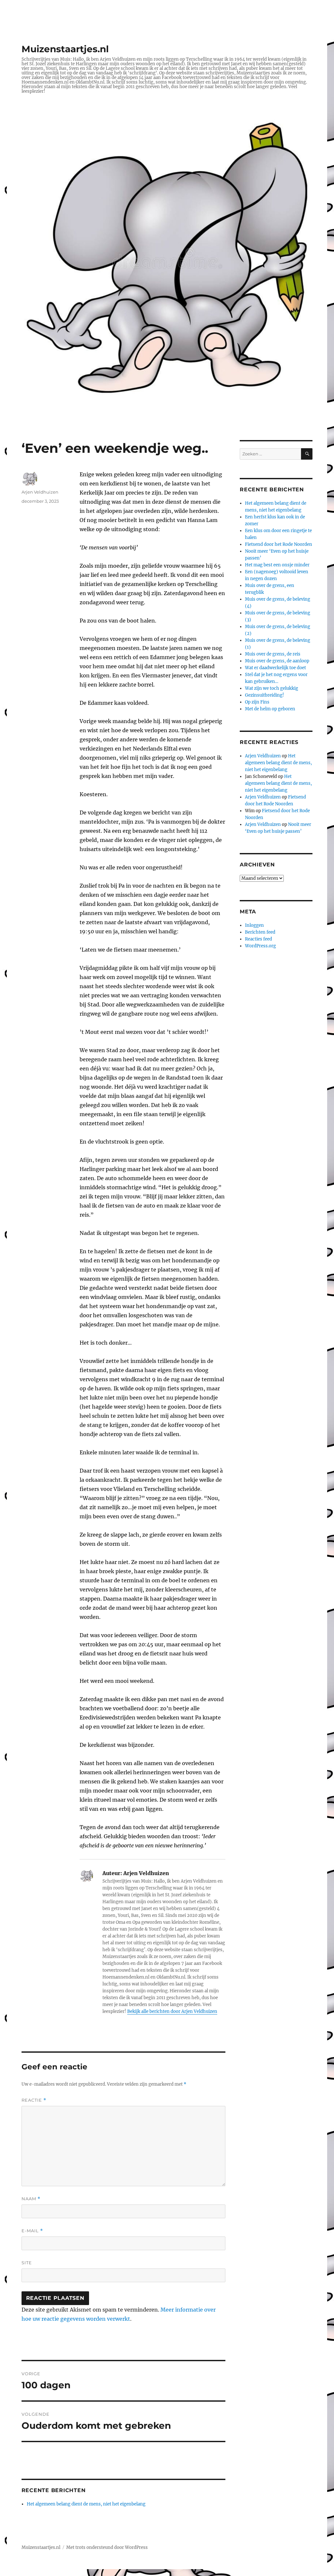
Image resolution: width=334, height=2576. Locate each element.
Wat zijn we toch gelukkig (272, 688)
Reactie (34, 2100)
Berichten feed (260, 932)
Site (27, 2263)
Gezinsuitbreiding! (265, 695)
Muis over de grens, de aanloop (277, 661)
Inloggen (254, 925)
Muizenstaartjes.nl (65, 49)
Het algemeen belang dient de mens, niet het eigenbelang (86, 2504)
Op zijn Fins (257, 702)
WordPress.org (260, 946)
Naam (31, 2199)
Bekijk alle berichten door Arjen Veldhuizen (172, 2011)
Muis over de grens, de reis (273, 654)
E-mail (32, 2231)
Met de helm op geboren (270, 709)
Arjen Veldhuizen (40, 492)
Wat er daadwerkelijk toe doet (275, 668)
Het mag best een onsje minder (277, 565)
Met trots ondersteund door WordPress (107, 2547)
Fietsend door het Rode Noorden (279, 544)
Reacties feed (258, 939)
